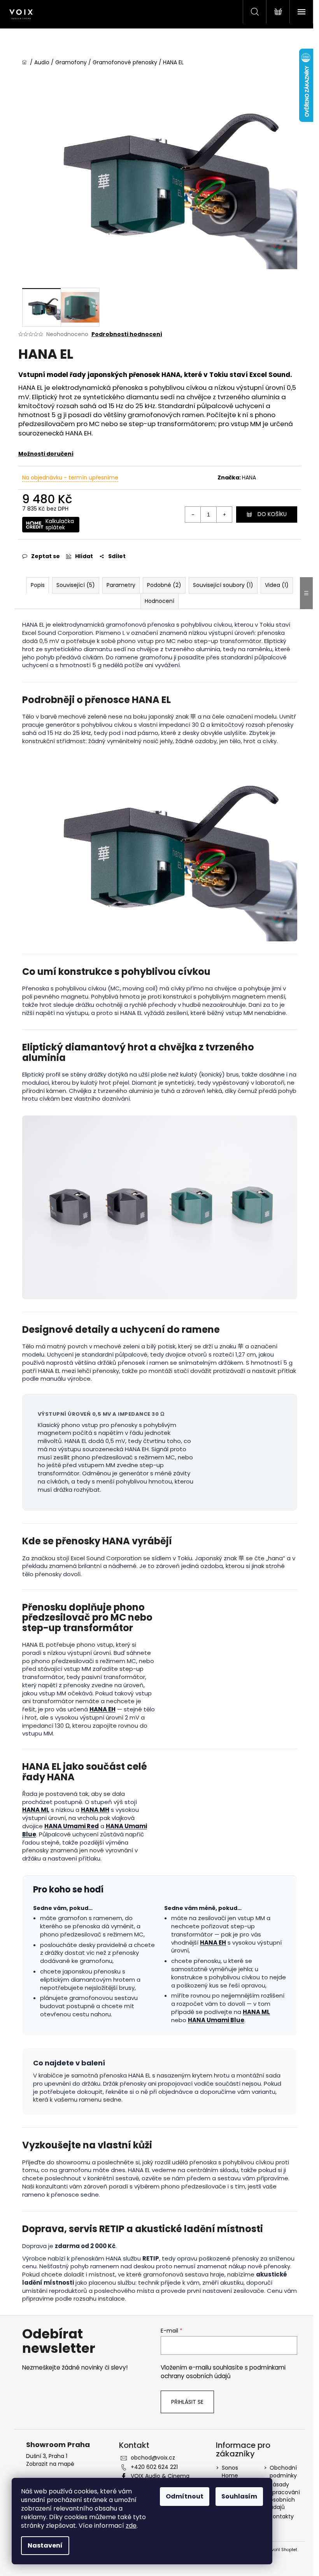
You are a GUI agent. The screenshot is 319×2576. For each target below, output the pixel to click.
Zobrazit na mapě (50, 2464)
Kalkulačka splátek (60, 524)
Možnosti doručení (46, 454)
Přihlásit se (187, 2402)
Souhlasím (239, 2496)
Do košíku (272, 514)
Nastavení (45, 2545)
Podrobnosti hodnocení (127, 334)
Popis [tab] (38, 585)
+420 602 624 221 (154, 2467)
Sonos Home (230, 2471)
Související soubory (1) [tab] (223, 585)
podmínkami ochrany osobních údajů (223, 2372)
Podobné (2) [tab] (164, 585)
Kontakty (282, 2516)
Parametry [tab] (121, 585)
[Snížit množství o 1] (193, 514)
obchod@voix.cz (153, 2458)
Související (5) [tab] (76, 585)
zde (131, 2526)
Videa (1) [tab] (277, 585)
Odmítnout (185, 2496)
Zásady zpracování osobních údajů (285, 2496)
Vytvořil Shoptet (281, 2550)
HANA (249, 477)
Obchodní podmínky (283, 2471)
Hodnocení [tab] (159, 601)
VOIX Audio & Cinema (160, 2476)
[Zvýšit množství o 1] (224, 514)
